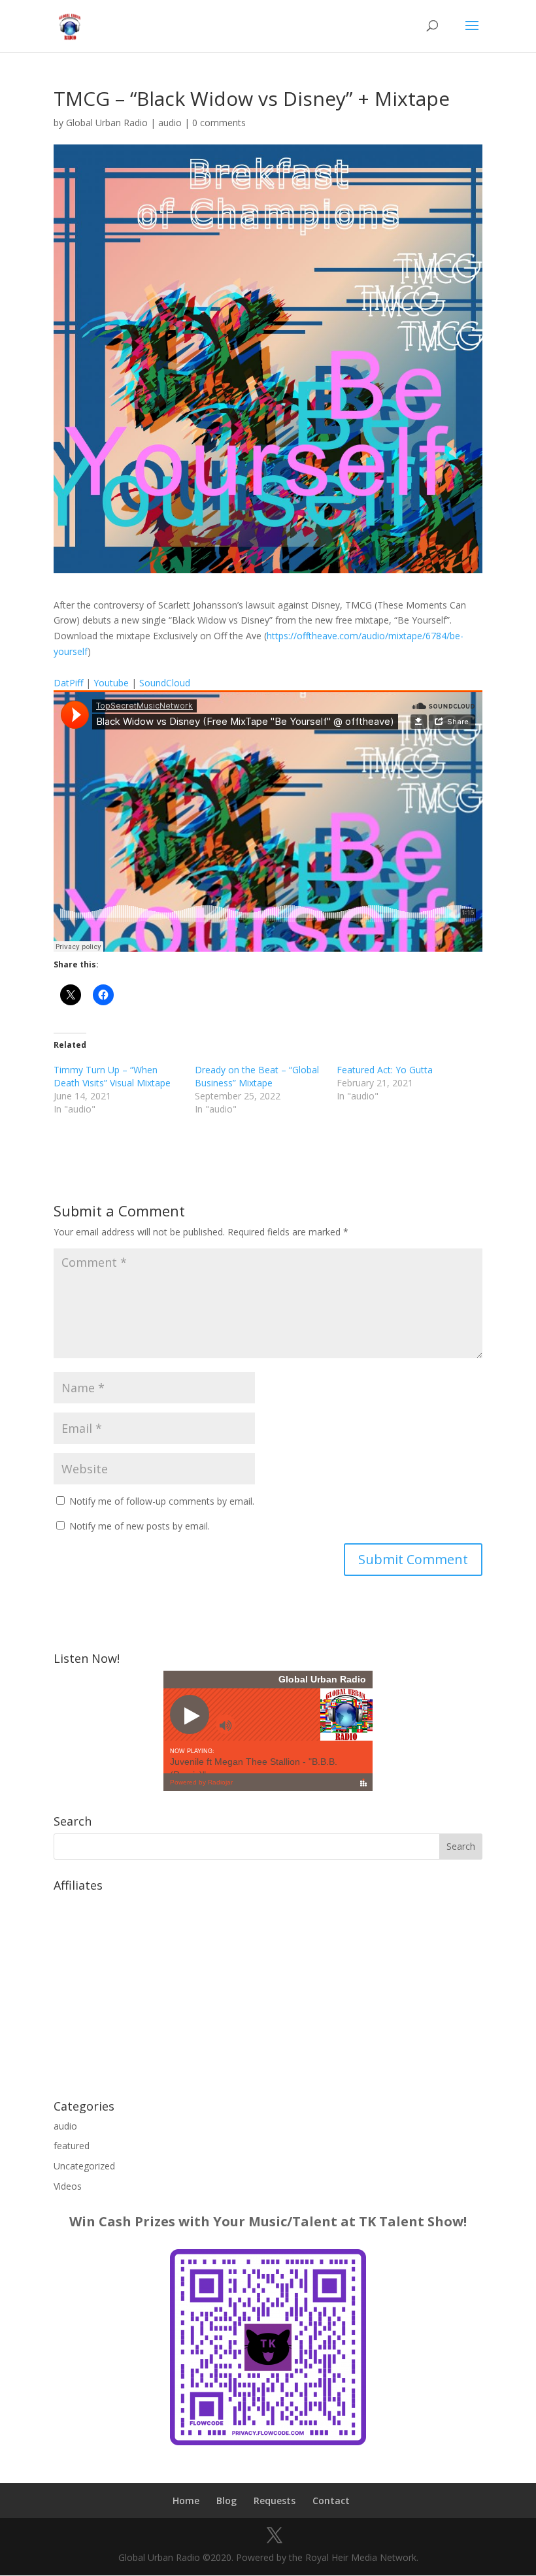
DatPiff (68, 683)
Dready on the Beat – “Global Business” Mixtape (257, 1076)
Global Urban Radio (107, 123)
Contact (331, 2501)
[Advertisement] (268, 1989)
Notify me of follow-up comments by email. (162, 1501)
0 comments (219, 123)
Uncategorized (84, 2166)
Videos (68, 2186)
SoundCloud (165, 683)
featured (72, 2146)
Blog (226, 2501)
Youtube (111, 683)
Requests (275, 2501)
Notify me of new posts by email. (140, 1526)
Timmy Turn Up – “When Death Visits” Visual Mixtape (112, 1076)
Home (186, 2501)
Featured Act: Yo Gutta (385, 1070)
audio (170, 123)
